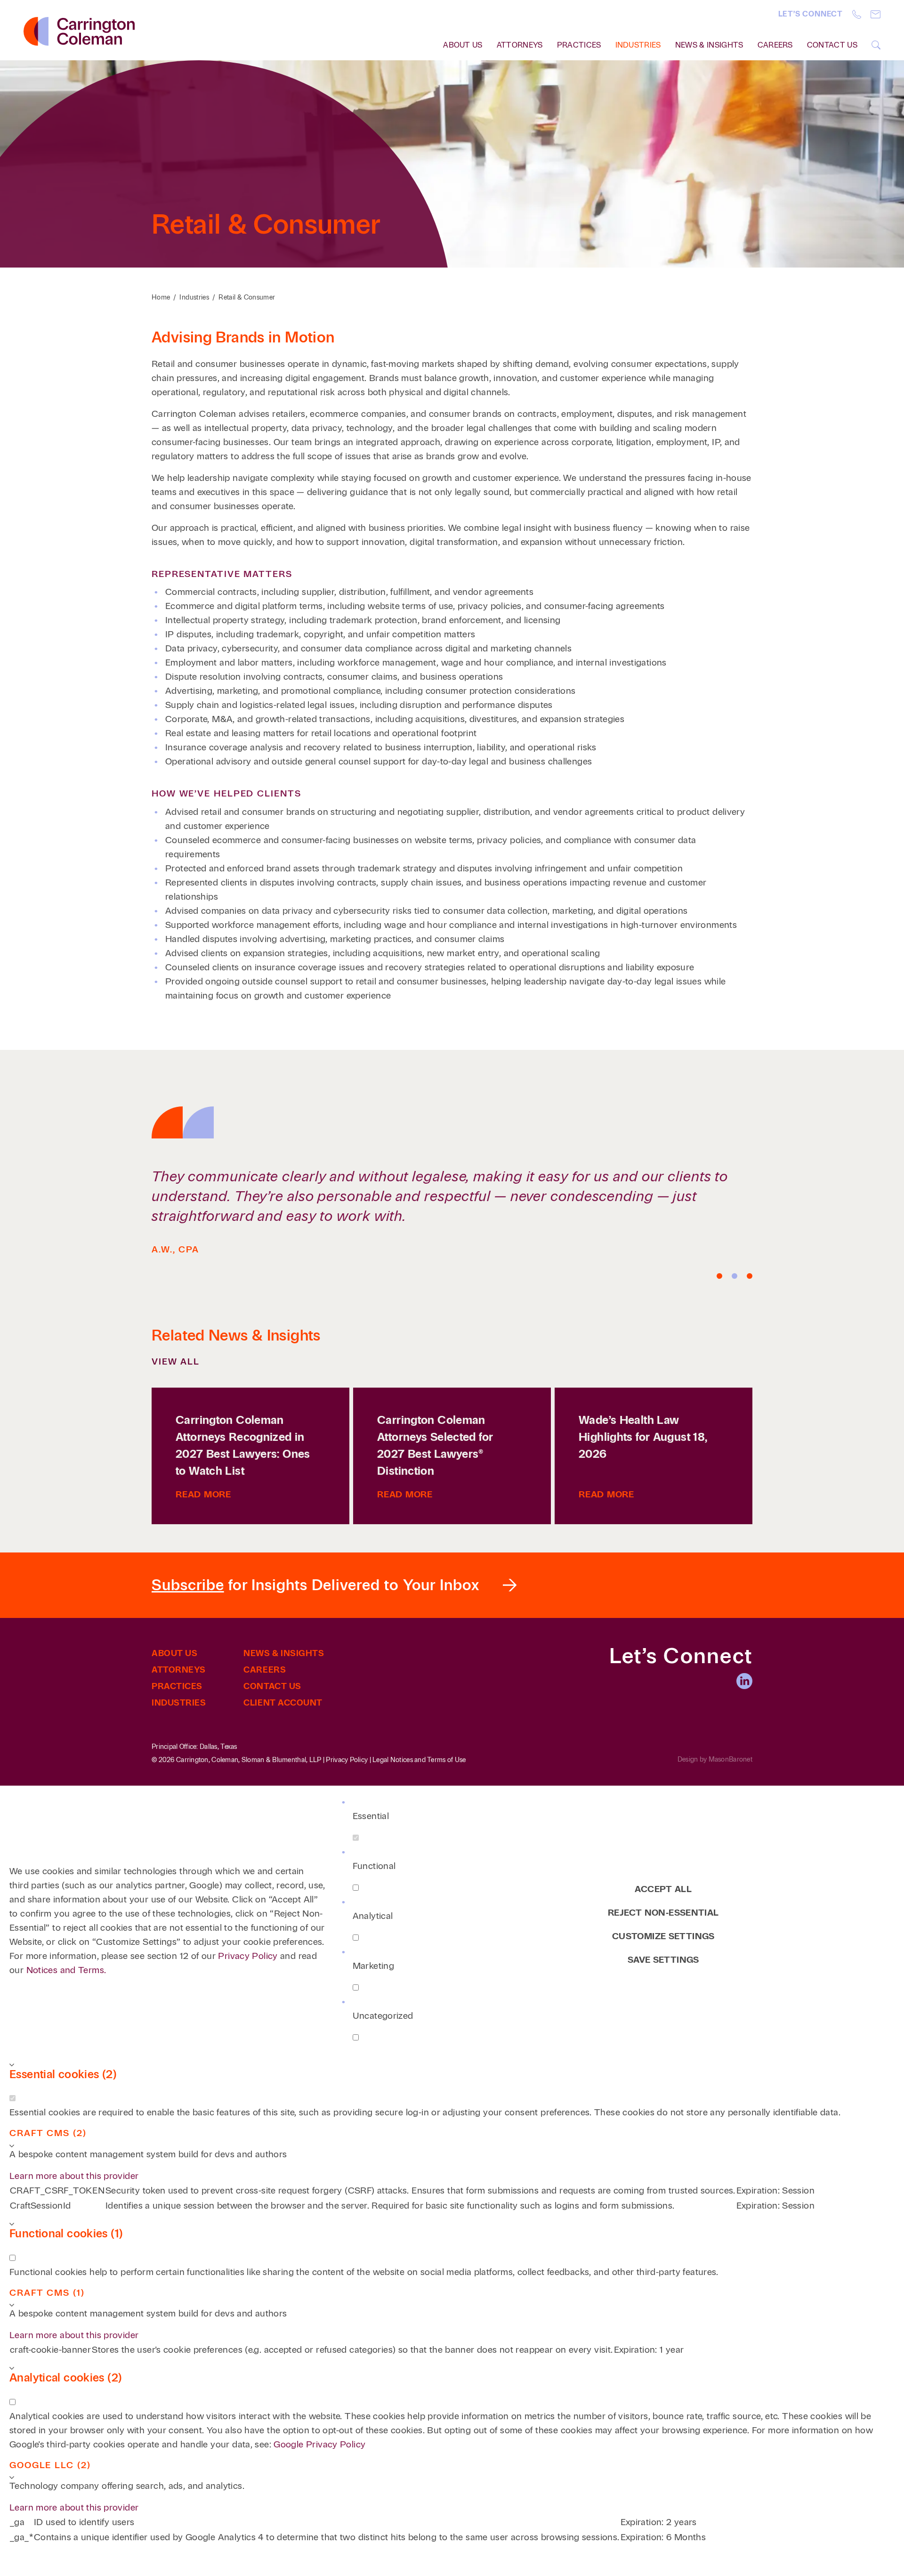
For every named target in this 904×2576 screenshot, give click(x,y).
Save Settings (663, 1960)
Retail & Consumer (247, 297)
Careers (775, 45)
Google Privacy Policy (319, 2444)
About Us (174, 1653)
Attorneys (520, 45)
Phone (857, 14)
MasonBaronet (730, 1759)
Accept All (663, 1889)
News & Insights (709, 45)
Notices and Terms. (66, 1970)
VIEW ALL (176, 1361)
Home (161, 297)
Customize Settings (663, 1936)
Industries (638, 45)
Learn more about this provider (74, 2176)
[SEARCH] (876, 45)
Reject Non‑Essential (663, 1913)
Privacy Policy (347, 1760)
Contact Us (832, 45)
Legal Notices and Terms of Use (419, 1760)
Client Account (283, 1703)
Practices (579, 45)
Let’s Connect (811, 14)
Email (876, 14)
